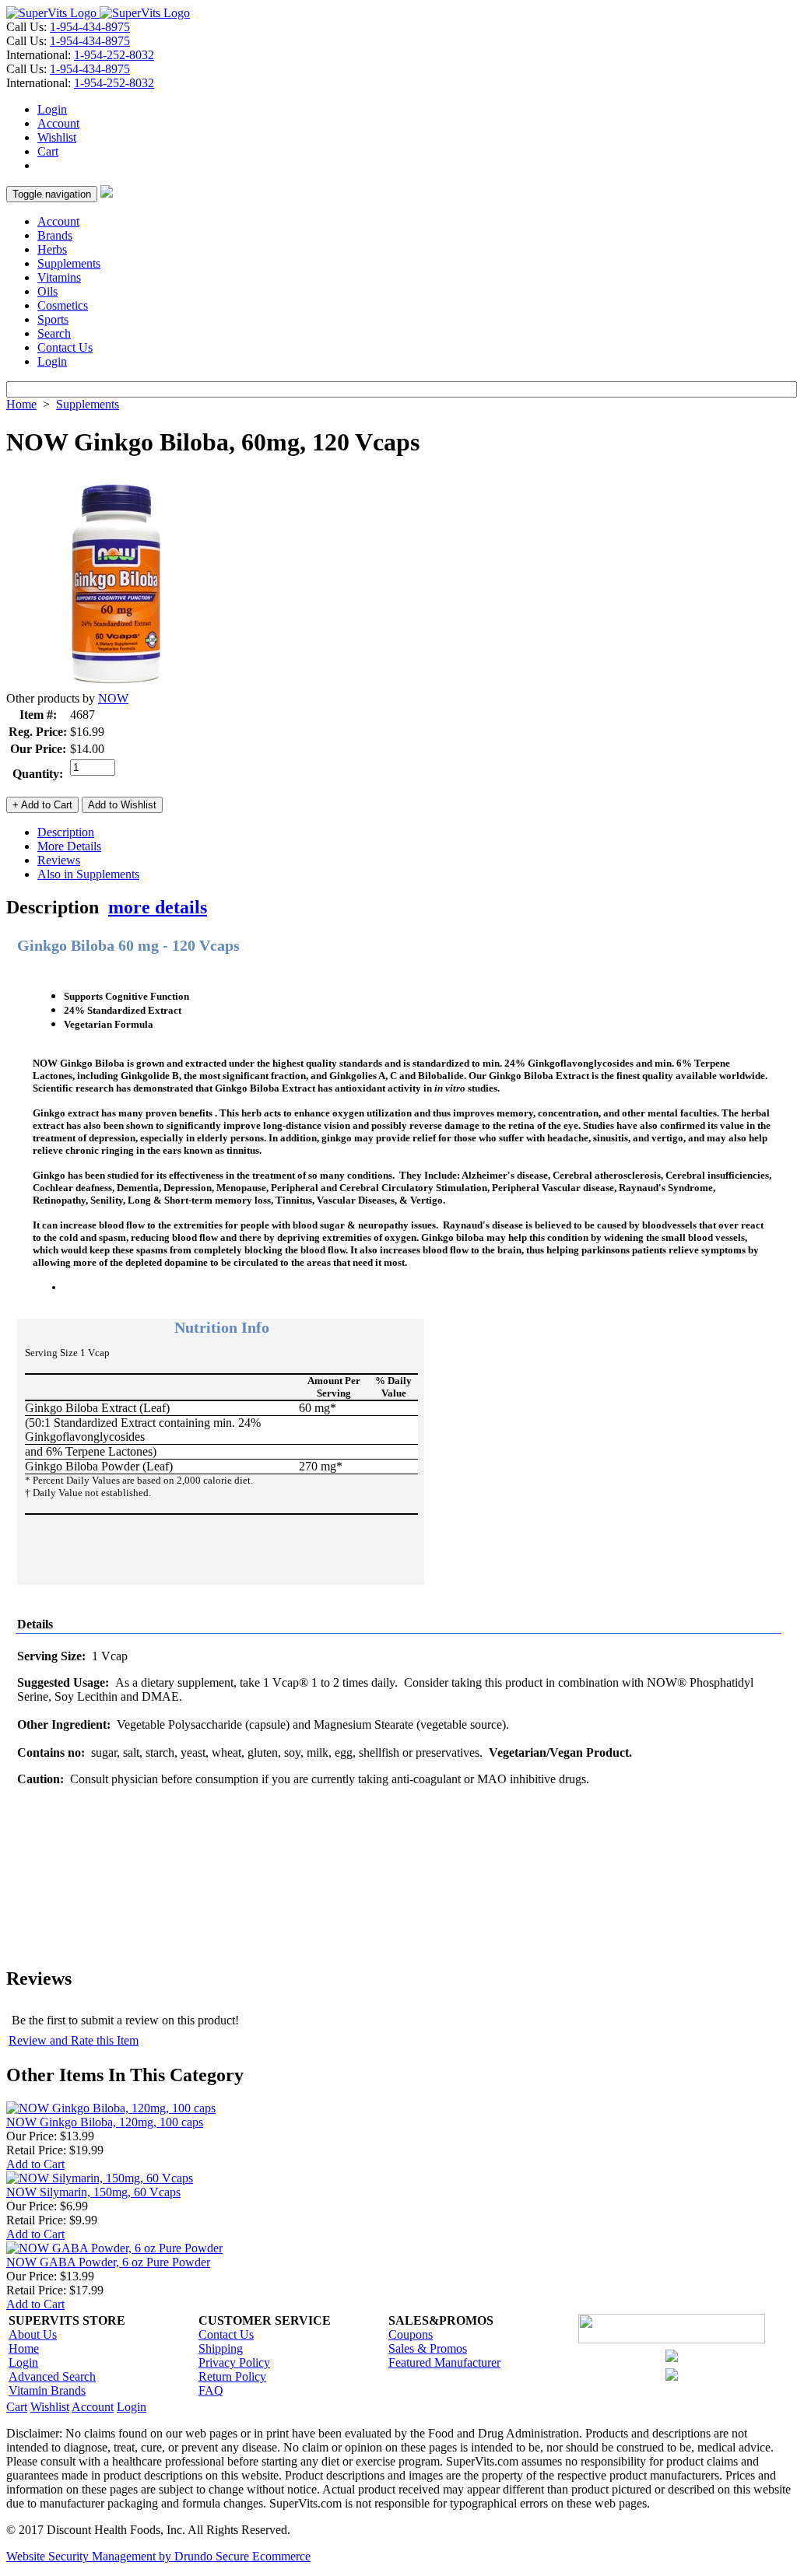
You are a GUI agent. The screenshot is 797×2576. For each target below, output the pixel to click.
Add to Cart (35, 2164)
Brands (55, 235)
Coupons (411, 2334)
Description (66, 832)
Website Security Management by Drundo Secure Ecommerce (158, 2556)
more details (158, 907)
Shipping (221, 2348)
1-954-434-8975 (90, 27)
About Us (33, 2334)
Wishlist (57, 137)
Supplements (69, 263)
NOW (113, 698)
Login (52, 109)
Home (21, 404)
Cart (48, 151)
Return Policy (232, 2376)
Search (54, 333)
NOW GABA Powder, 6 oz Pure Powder (108, 2262)
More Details (69, 846)
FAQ (211, 2390)
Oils (47, 291)
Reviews (59, 860)
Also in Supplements (88, 874)
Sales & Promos (428, 2348)
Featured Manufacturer (444, 2362)
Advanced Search (52, 2376)
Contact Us (65, 347)
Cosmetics (63, 305)
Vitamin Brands (47, 2390)
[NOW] (115, 687)
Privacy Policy (234, 2362)
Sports (53, 319)
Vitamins (59, 277)
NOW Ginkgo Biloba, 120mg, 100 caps (105, 2122)
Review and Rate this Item (74, 2040)
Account (58, 123)
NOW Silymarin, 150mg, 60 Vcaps (93, 2192)
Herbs (52, 249)
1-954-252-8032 (114, 55)
